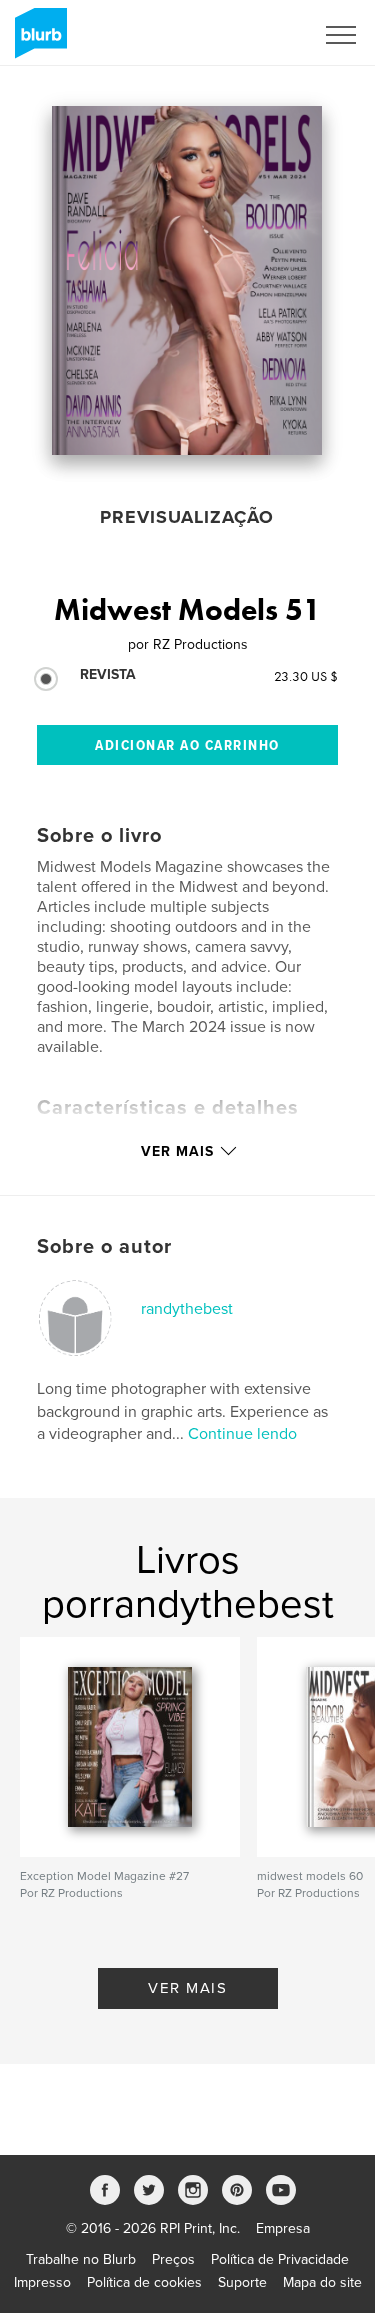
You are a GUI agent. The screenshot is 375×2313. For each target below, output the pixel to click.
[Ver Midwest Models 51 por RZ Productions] (187, 280)
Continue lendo (242, 1434)
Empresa (283, 2228)
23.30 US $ (306, 676)
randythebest (187, 1309)
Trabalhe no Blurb (81, 2259)
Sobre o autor (104, 1247)
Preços (173, 2259)
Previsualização (187, 517)
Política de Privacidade (280, 2259)
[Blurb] (37, 41)
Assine (266, 35)
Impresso (42, 2282)
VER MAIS (187, 1988)
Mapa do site (322, 2282)
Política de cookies (144, 2282)
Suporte (242, 2282)
